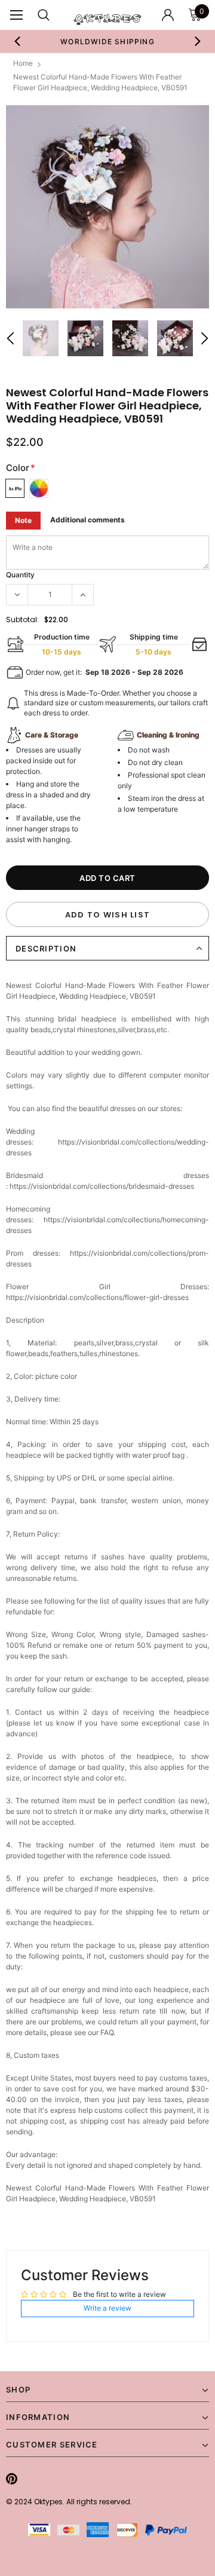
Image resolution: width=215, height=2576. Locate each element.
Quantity (20, 575)
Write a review (107, 2308)
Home (23, 63)
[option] (107, 41)
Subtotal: (22, 619)
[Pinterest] (12, 2479)
